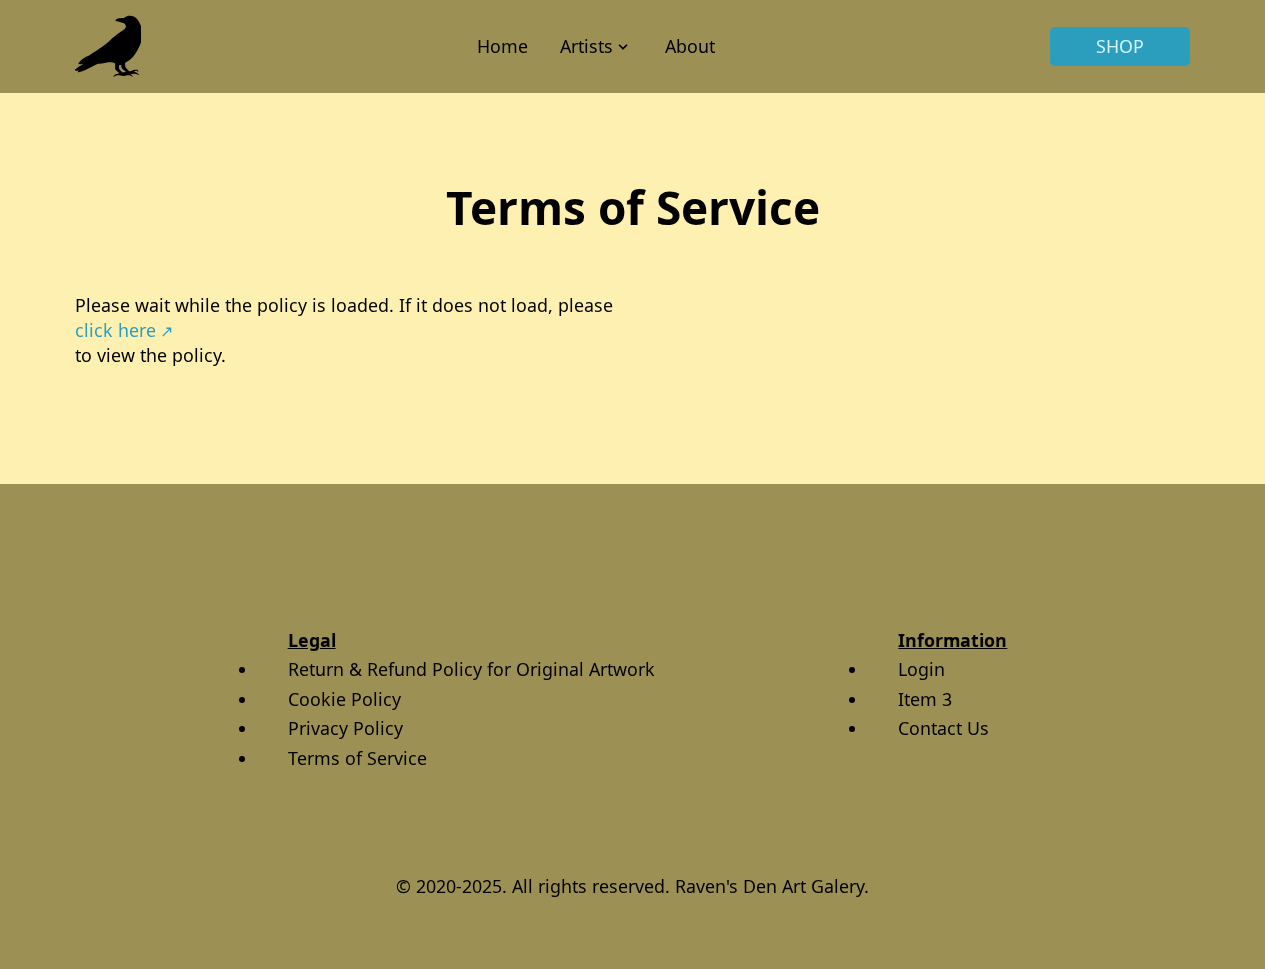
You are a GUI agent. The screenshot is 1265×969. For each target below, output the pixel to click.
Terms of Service (357, 758)
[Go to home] (108, 46)
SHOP (1120, 46)
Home (502, 46)
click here (115, 330)
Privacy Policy (345, 728)
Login (921, 669)
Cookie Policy (344, 699)
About (690, 46)
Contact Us (943, 728)
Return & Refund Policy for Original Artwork (471, 669)
